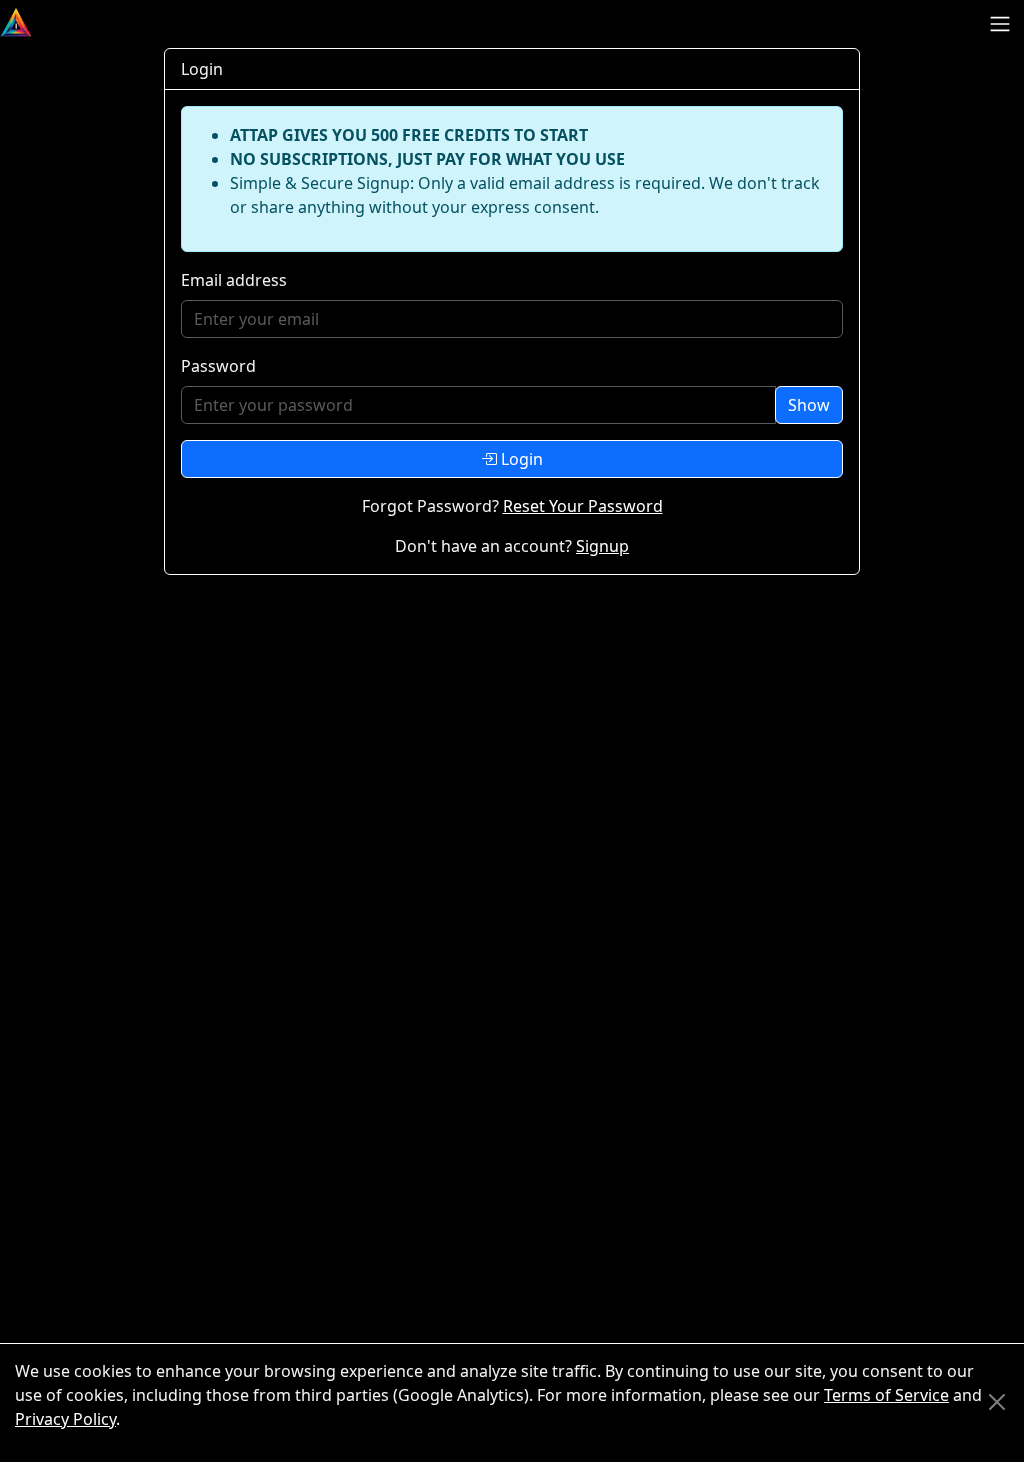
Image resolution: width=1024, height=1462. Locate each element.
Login (520, 459)
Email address (234, 280)
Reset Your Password (583, 506)
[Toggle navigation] (1000, 24)
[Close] (997, 1402)
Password (218, 366)
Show (809, 405)
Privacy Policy (65, 1419)
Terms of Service (886, 1395)
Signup (602, 546)
